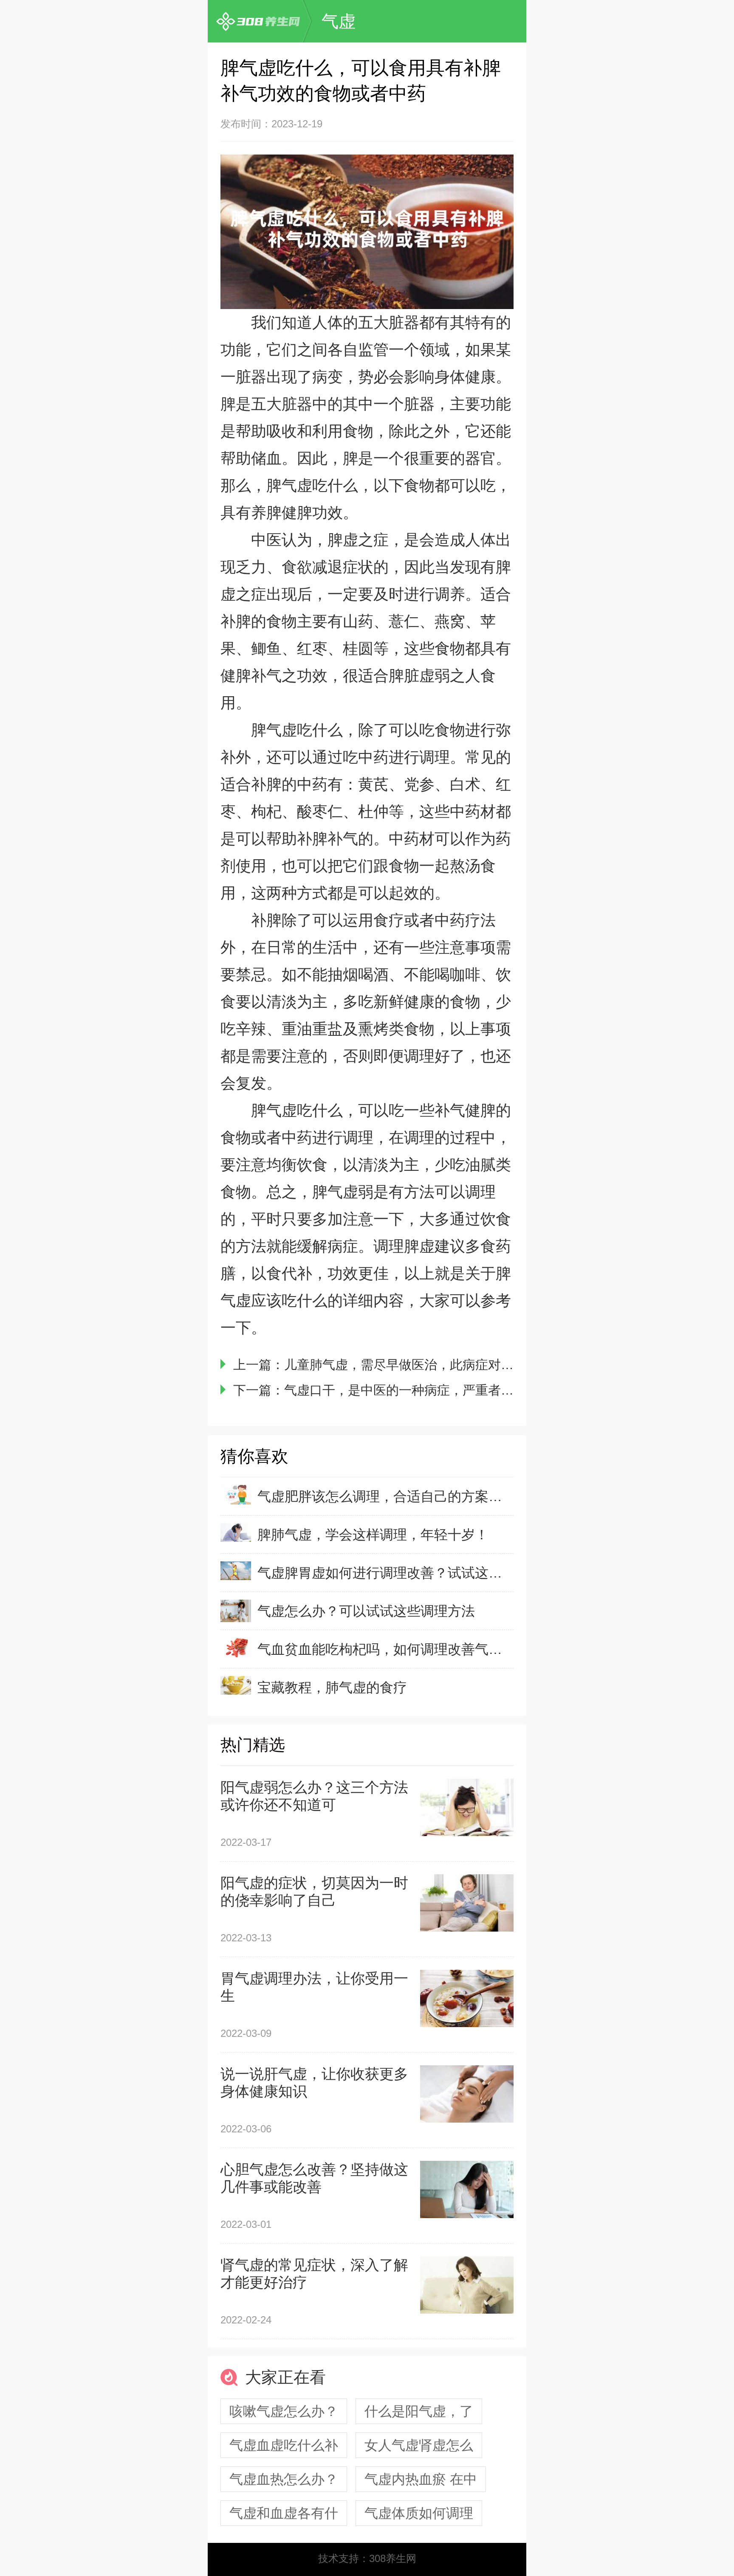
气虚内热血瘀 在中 (421, 2479)
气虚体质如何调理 (419, 2513)
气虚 (339, 21)
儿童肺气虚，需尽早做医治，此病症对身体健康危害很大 (443, 1365)
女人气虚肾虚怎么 (419, 2445)
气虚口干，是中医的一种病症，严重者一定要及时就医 (437, 1390)
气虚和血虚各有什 (284, 2513)
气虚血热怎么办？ (284, 2479)
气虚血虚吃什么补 (284, 2445)
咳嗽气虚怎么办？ (284, 2411)
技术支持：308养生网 (367, 2558)
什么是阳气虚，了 (419, 2411)
